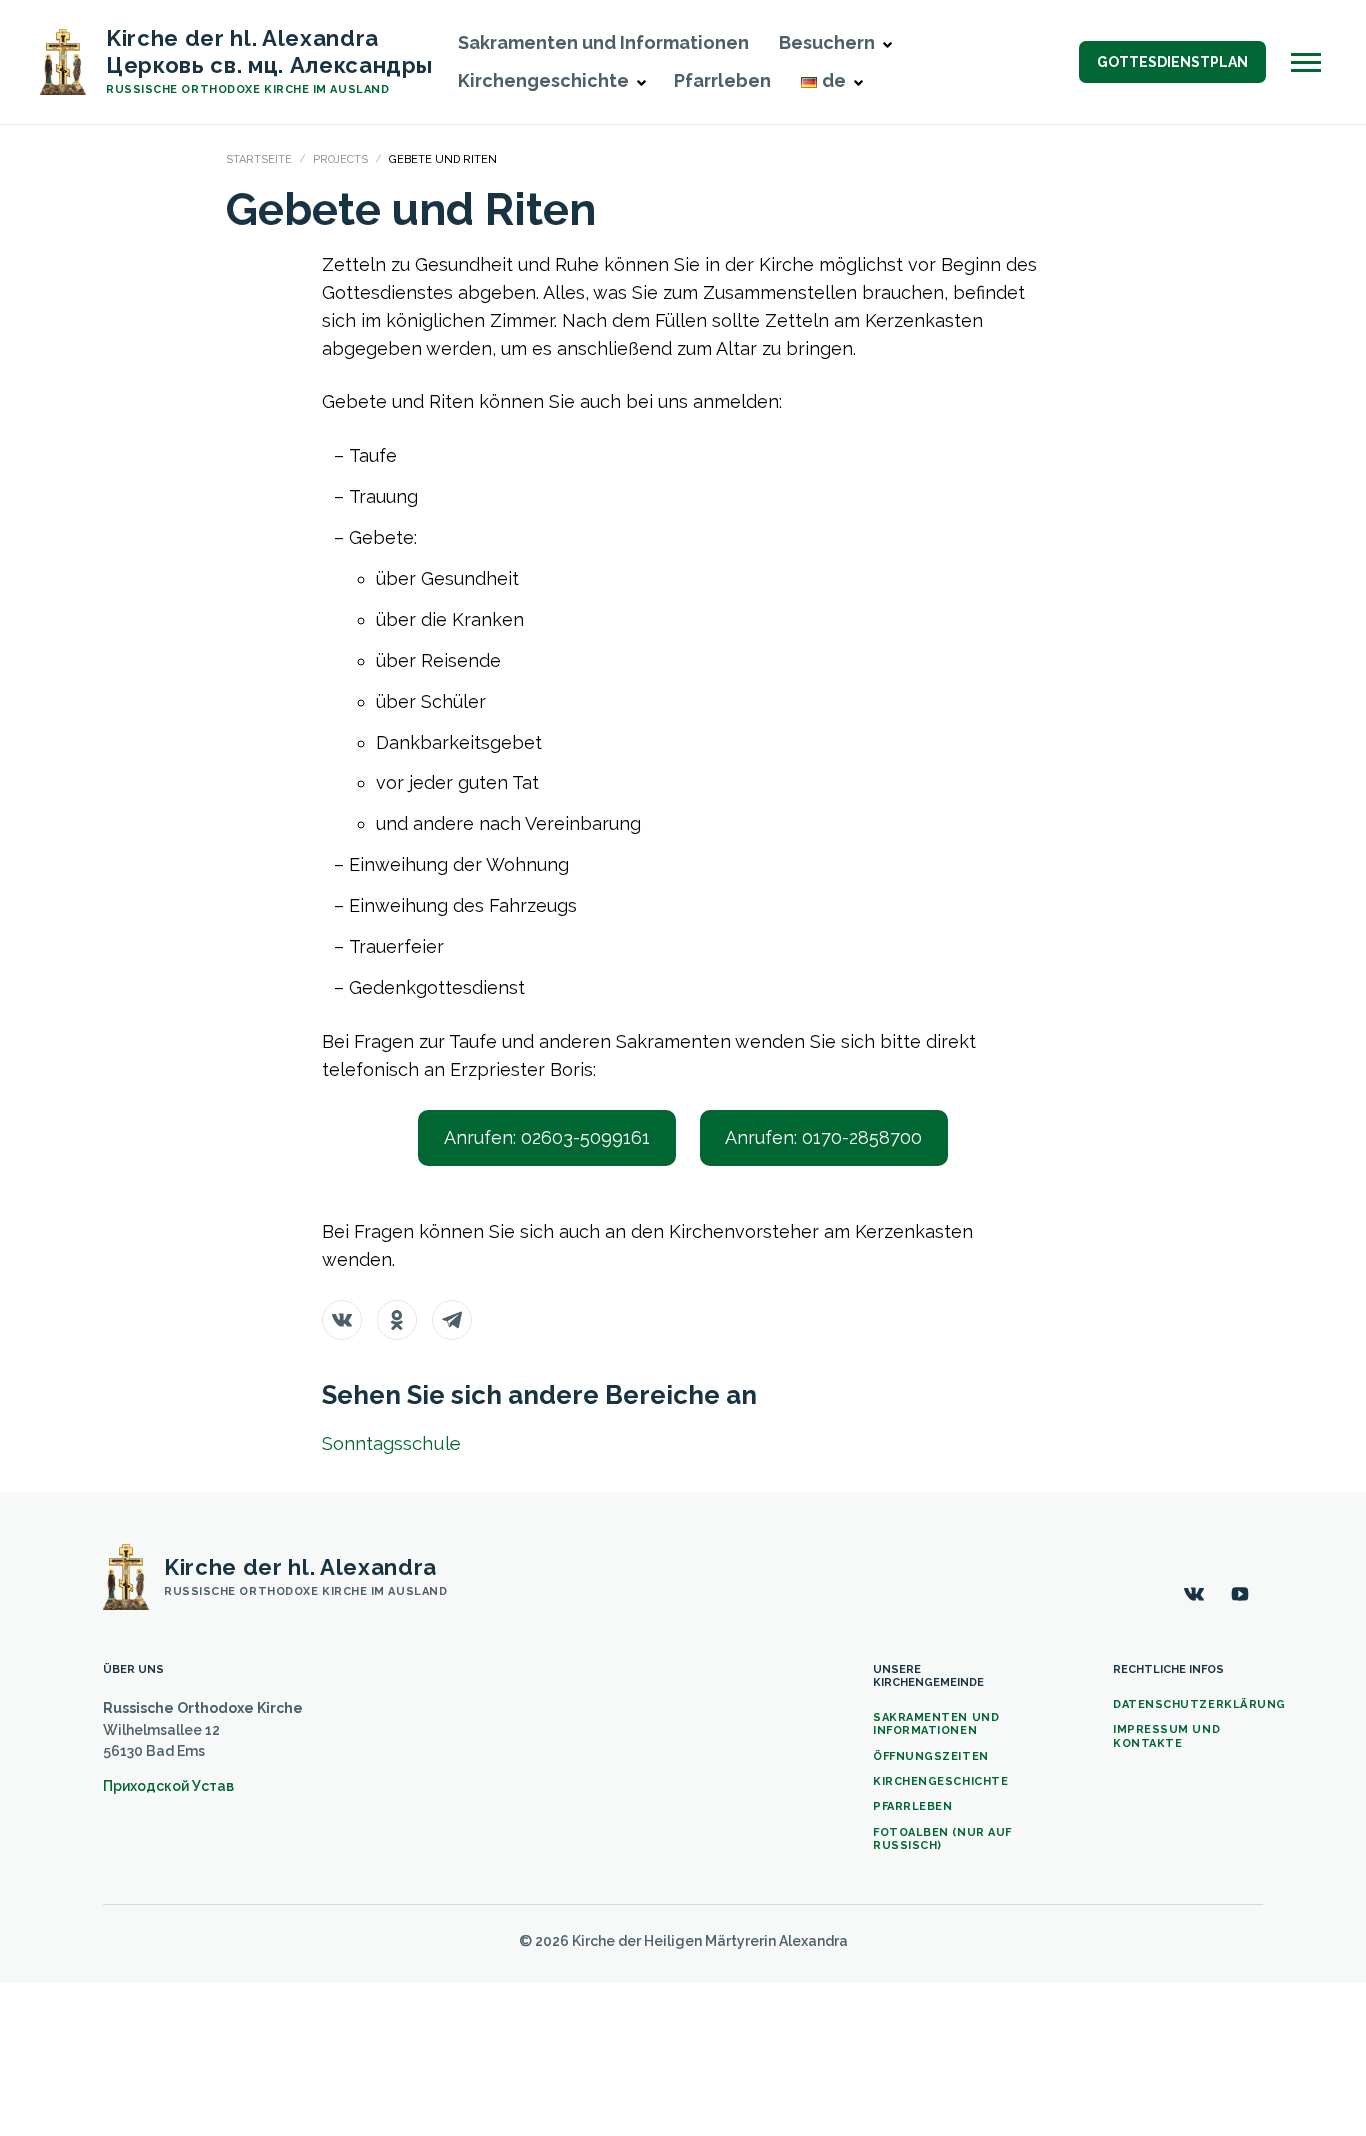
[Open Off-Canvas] (1306, 62)
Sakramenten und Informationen (603, 42)
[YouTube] (1240, 1594)
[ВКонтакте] (1194, 1594)
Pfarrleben (722, 80)
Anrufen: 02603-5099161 (547, 1137)
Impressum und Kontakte (1166, 1736)
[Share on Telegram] (452, 1320)
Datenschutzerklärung (1199, 1704)
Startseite (259, 159)
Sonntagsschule (391, 1443)
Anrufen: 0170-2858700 (823, 1137)
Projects (340, 159)
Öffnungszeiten (931, 1756)
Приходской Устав (168, 1786)
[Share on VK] (342, 1320)
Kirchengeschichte (940, 1781)
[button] (887, 45)
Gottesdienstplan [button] (1172, 62)
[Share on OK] (397, 1320)
